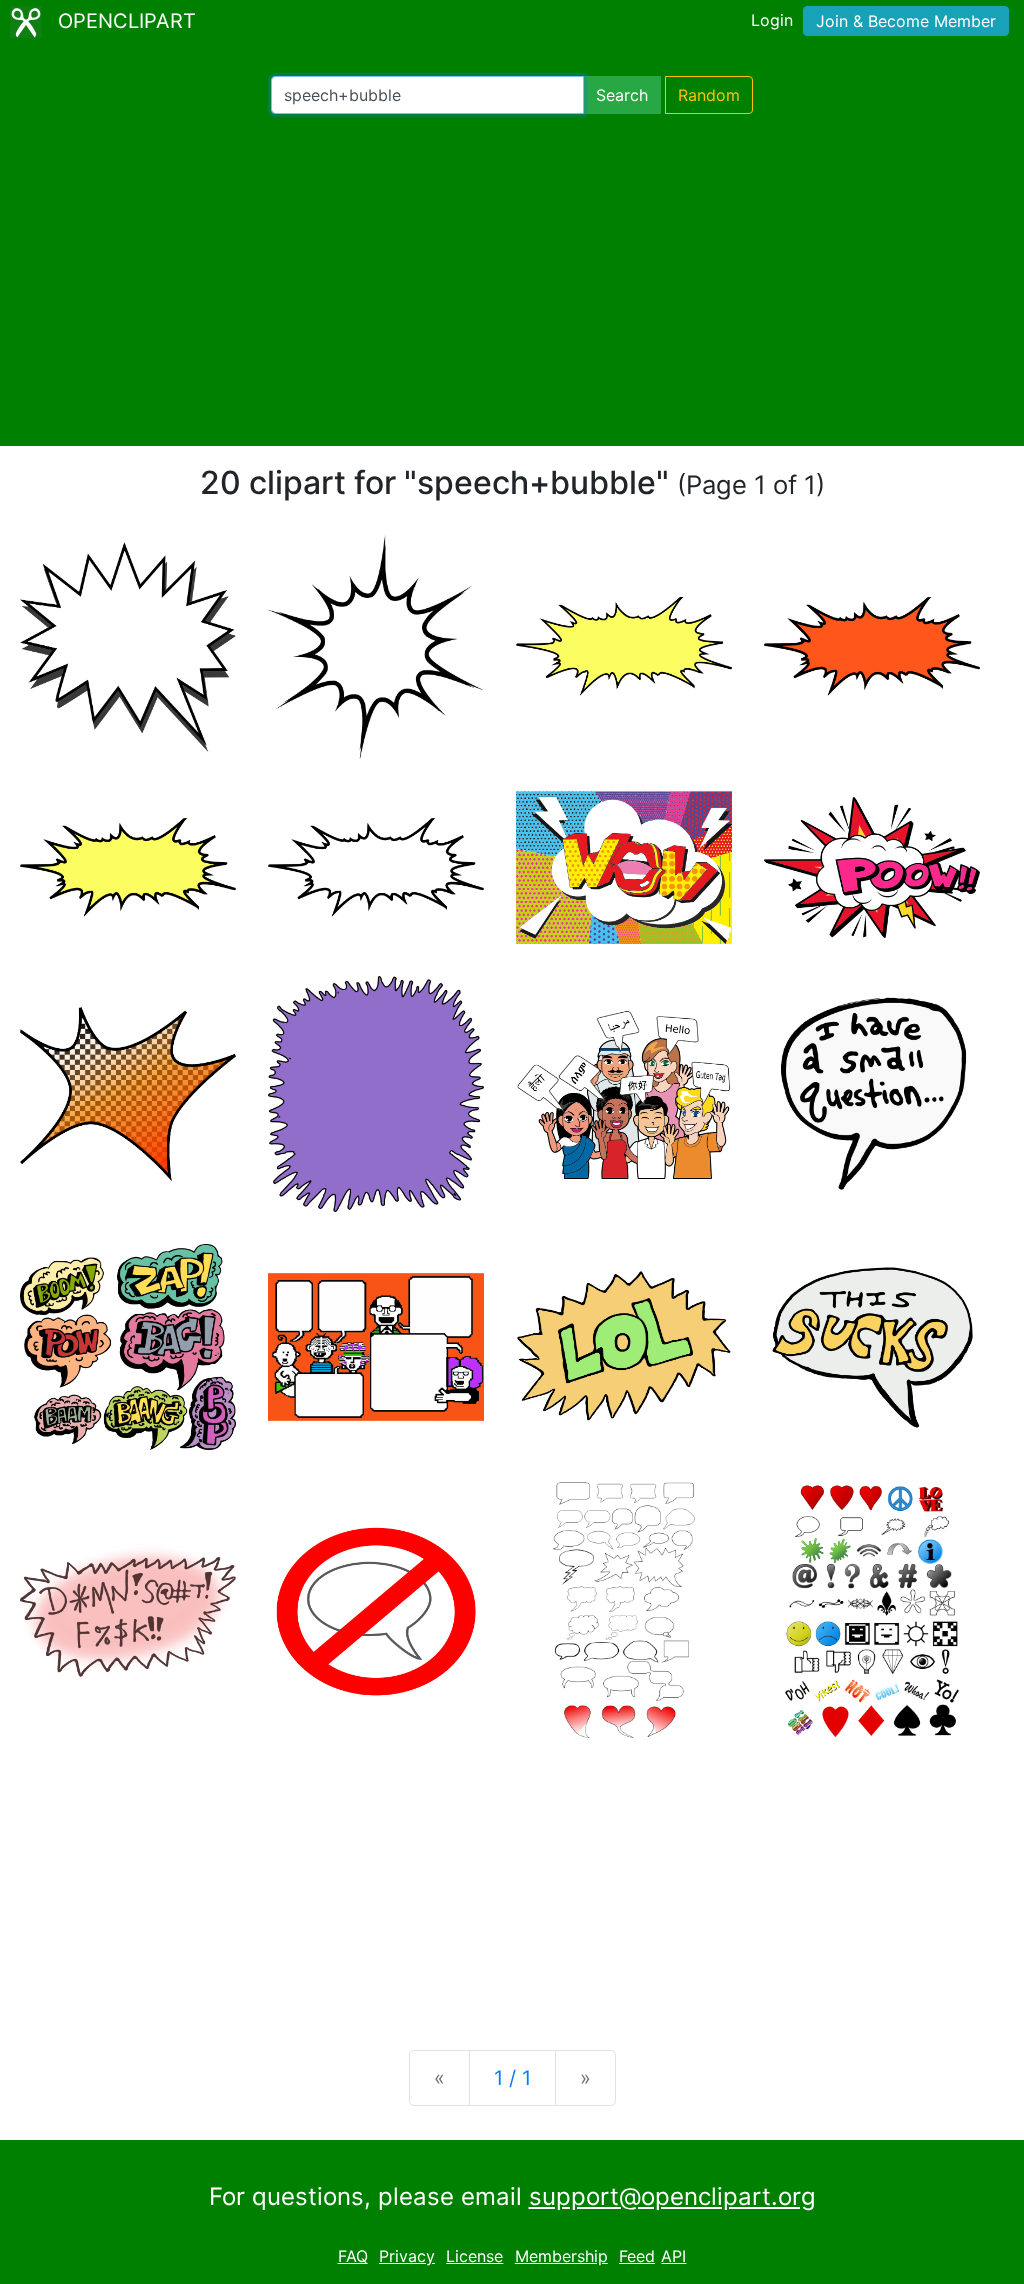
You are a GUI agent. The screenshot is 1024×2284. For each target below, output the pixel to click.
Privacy (407, 2256)
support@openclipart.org (672, 2196)
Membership (561, 2256)
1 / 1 (512, 2078)
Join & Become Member (906, 21)
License (474, 2256)
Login (772, 20)
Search (622, 95)
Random (709, 95)
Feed (637, 2256)
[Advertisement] (512, 280)
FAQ (353, 2256)
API (673, 2256)
